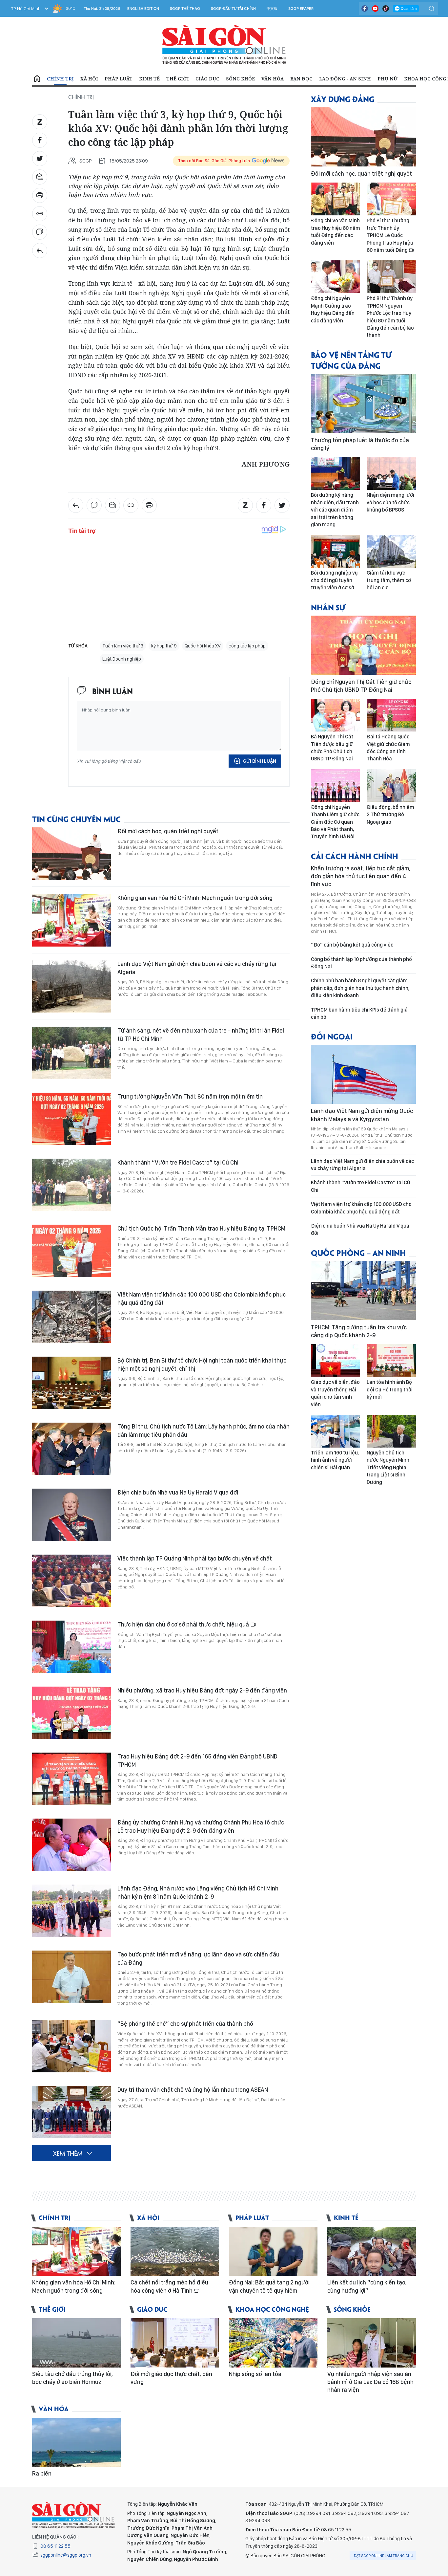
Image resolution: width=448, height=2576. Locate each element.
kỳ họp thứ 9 (164, 646)
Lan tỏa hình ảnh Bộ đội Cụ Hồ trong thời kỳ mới (390, 1389)
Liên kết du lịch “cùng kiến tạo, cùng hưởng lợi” (367, 2286)
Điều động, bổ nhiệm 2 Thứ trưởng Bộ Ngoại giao (390, 815)
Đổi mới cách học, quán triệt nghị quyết (168, 831)
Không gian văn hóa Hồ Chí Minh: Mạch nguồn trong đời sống (195, 898)
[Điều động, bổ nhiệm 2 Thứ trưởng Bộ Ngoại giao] (391, 786)
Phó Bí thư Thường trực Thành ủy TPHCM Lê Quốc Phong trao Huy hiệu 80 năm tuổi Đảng (390, 235)
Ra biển (42, 2473)
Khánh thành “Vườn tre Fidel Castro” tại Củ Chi (178, 1162)
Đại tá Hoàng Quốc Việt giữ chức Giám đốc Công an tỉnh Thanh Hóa (388, 748)
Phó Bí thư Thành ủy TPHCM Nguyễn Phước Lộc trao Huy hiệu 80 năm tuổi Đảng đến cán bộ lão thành (390, 317)
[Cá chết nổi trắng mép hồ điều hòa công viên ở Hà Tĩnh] (175, 2251)
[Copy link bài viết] (40, 214)
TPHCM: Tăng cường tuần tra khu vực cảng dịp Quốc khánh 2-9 (359, 1331)
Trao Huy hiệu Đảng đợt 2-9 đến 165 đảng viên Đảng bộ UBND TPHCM (197, 1760)
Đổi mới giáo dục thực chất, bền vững (171, 2378)
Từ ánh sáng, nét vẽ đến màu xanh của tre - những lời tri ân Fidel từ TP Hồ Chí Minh (201, 1034)
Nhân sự (328, 607)
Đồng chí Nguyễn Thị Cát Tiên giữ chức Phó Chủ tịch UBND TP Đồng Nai (361, 686)
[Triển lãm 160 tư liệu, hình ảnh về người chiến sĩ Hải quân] (336, 1431)
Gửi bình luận (260, 761)
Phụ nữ (387, 79)
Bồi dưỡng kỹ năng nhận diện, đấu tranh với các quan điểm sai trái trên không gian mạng (335, 510)
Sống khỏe (240, 79)
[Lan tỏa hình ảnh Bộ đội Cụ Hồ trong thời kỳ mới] (391, 1361)
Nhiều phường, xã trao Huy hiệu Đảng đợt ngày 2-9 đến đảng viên (202, 1690)
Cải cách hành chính (355, 856)
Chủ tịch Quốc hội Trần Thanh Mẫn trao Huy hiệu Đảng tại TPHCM (201, 1228)
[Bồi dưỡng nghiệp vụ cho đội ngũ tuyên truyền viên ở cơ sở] (336, 551)
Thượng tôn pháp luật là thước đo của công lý (360, 444)
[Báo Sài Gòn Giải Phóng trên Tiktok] (386, 9)
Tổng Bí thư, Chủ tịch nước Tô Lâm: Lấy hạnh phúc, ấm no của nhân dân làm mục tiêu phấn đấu (204, 1430)
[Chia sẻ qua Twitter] (40, 159)
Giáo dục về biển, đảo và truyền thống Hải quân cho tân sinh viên (335, 1393)
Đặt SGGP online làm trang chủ (384, 2556)
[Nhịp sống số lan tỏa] (273, 2343)
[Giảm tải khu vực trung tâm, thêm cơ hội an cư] (391, 551)
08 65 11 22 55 (55, 2546)
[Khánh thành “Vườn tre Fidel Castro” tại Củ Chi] (71, 1185)
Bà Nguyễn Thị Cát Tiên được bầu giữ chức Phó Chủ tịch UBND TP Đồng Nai (332, 748)
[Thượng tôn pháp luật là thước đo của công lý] (363, 404)
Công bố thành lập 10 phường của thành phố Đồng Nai (361, 963)
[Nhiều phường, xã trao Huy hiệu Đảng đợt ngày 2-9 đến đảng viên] (71, 1713)
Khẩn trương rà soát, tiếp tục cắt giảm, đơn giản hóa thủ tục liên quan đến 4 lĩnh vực (361, 876)
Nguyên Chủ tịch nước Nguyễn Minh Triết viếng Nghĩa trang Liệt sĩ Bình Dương (388, 1467)
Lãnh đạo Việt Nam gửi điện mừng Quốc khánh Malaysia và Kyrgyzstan (362, 1115)
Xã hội (89, 79)
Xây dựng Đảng (343, 99)
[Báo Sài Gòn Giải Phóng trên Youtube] (375, 9)
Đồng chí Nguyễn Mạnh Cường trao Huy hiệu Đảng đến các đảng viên (333, 309)
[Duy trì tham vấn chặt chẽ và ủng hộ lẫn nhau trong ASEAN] (71, 2112)
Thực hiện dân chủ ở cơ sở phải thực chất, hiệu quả (184, 1624)
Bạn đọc (301, 79)
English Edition (143, 9)
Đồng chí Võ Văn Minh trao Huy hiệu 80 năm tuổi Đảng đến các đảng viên (336, 231)
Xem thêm (68, 2153)
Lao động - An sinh (345, 79)
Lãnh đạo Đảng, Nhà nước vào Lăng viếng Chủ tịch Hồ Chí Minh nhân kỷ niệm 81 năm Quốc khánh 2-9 (198, 1892)
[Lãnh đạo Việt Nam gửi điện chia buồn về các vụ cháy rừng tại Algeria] (71, 986)
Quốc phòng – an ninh (358, 1252)
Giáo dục (207, 79)
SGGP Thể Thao (185, 9)
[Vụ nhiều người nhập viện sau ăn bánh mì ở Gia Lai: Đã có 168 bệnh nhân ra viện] (372, 2343)
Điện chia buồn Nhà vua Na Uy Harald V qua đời (178, 1492)
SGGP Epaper (301, 9)
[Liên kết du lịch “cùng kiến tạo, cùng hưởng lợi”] (372, 2251)
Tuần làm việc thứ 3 (123, 646)
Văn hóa (273, 79)
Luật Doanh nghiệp (122, 659)
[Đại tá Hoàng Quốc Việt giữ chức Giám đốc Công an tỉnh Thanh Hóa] (391, 715)
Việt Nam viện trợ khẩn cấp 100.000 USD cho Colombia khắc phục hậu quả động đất (202, 1298)
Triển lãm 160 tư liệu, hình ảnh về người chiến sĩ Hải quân (335, 1460)
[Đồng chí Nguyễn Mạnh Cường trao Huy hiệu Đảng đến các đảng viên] (336, 277)
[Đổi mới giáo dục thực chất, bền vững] (175, 2343)
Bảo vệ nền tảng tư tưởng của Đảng (351, 360)
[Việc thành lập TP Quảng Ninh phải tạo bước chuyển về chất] (71, 1581)
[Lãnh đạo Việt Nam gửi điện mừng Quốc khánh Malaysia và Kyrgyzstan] (363, 1074)
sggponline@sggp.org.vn (66, 2555)
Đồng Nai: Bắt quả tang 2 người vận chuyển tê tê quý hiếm (269, 2286)
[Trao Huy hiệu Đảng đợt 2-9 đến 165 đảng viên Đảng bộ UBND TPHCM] (71, 1779)
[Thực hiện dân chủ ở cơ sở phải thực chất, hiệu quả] (71, 1647)
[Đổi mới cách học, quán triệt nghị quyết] (71, 854)
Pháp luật (119, 79)
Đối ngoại (332, 1036)
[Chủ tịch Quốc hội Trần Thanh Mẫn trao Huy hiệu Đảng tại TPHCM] (71, 1251)
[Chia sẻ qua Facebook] (40, 140)
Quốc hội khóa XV (203, 646)
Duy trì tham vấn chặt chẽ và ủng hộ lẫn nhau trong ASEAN (193, 2090)
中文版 (272, 9)
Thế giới (178, 79)
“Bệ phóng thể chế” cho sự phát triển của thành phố (185, 2024)
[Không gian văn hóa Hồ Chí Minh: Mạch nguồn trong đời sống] (71, 920)
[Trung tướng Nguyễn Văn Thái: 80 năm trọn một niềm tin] (71, 1119)
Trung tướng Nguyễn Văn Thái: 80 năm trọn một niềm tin (190, 1096)
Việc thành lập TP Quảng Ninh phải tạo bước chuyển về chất (195, 1558)
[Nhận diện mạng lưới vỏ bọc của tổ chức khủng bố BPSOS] (391, 473)
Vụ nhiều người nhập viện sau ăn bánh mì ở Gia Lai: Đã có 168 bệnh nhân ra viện (370, 2382)
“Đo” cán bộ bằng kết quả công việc (352, 945)
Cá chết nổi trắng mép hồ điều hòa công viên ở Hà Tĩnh (169, 2286)
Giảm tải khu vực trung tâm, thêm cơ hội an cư (389, 580)
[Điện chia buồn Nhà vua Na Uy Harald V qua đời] (71, 1515)
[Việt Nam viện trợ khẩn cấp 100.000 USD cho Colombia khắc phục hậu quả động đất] (71, 1317)
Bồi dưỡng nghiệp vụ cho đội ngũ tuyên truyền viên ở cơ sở (334, 580)
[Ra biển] (76, 2442)
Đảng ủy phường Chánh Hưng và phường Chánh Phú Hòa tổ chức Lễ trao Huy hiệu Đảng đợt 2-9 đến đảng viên (201, 1826)
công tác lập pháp (247, 646)
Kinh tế (149, 79)
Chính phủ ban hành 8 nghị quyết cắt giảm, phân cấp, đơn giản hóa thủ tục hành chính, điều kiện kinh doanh (360, 988)
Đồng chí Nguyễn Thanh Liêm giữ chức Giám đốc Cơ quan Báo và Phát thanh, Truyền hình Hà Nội (335, 822)
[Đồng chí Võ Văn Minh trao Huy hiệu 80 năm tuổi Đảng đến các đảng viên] (336, 199)
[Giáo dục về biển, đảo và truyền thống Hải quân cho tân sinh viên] (336, 1361)
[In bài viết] (40, 195)
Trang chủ (37, 79)
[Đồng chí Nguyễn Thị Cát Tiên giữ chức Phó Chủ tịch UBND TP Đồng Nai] (363, 645)
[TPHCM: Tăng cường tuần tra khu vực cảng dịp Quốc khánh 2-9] (363, 1291)
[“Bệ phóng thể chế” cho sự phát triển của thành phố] (71, 2046)
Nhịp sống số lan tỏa (255, 2374)
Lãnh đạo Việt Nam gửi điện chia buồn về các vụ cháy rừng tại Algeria (197, 968)
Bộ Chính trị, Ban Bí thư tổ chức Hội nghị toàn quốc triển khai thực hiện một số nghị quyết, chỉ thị (202, 1364)
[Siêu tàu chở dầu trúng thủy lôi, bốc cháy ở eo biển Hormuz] (76, 2343)
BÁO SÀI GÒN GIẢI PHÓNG (224, 45)
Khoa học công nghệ (272, 2309)
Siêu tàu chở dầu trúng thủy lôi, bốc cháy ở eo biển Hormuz (72, 2378)
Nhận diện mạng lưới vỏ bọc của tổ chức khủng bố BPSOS (390, 502)
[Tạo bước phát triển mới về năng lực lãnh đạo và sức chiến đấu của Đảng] (71, 1977)
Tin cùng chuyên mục (76, 819)
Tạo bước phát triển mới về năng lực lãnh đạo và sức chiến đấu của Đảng (198, 1958)
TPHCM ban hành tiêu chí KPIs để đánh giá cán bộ (359, 1013)
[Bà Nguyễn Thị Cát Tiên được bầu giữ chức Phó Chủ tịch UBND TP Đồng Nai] (336, 715)
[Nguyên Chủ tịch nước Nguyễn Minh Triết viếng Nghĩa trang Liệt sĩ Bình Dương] (391, 1431)
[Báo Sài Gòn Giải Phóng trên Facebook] (365, 9)
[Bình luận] (40, 232)
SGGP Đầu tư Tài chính (233, 9)
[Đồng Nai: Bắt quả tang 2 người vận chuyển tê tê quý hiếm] (273, 2251)
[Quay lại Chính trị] (40, 251)
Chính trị (60, 79)
